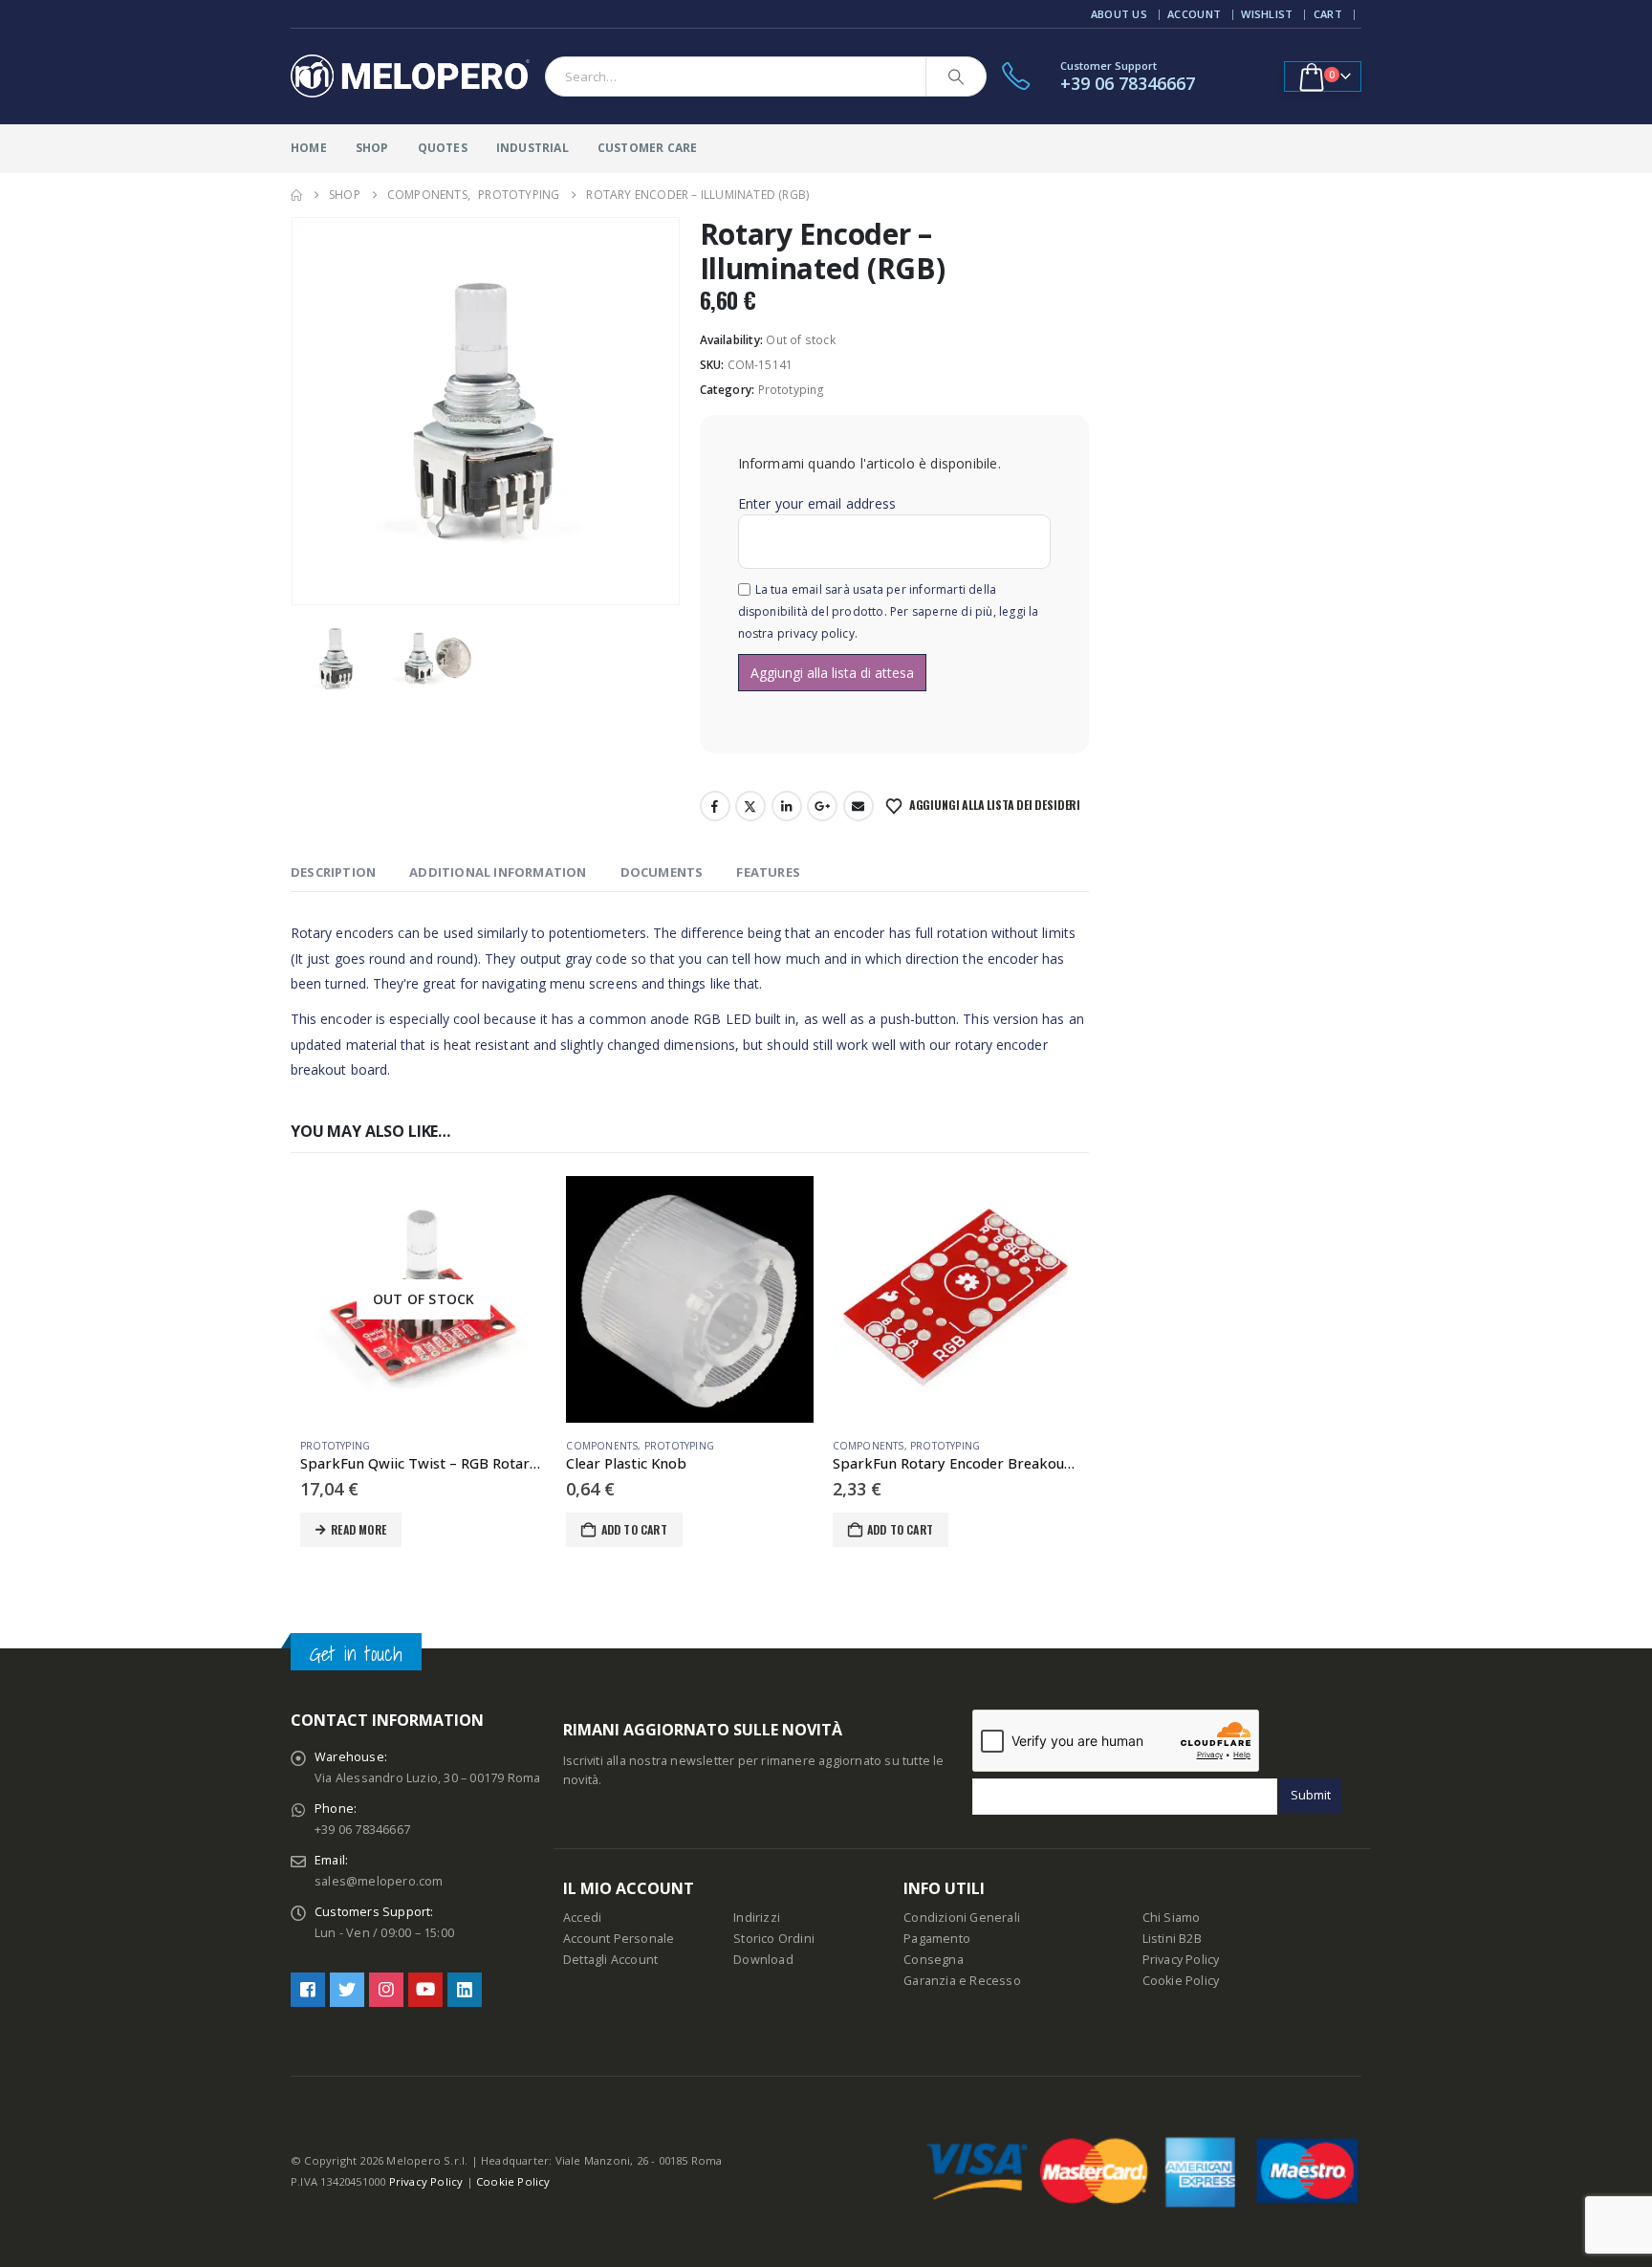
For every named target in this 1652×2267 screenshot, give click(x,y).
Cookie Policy (1181, 1981)
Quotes (443, 148)
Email (859, 806)
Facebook (715, 806)
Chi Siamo (1172, 1918)
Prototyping (792, 390)
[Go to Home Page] (296, 195)
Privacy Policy (1181, 1960)
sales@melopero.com (379, 1881)
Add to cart (634, 1529)
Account (1194, 14)
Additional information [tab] (498, 872)
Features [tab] (768, 872)
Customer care (648, 148)
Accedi (582, 1918)
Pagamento (937, 1939)
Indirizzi (757, 1918)
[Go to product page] (689, 1299)
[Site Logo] (410, 76)
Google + (822, 806)
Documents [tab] (662, 872)
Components (602, 1446)
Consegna (934, 1960)
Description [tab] (333, 872)
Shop (372, 148)
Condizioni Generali (962, 1918)
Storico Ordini (774, 1939)
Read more (359, 1529)
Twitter (750, 806)
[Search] (956, 76)
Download (763, 1960)
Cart (1328, 14)
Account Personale (619, 1939)
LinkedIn (787, 806)
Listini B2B (1172, 1939)
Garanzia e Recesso (962, 1981)
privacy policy (816, 633)
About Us (1119, 14)
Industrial (533, 148)
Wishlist (1267, 14)
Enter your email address (817, 503)
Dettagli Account (610, 1960)
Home (309, 148)
